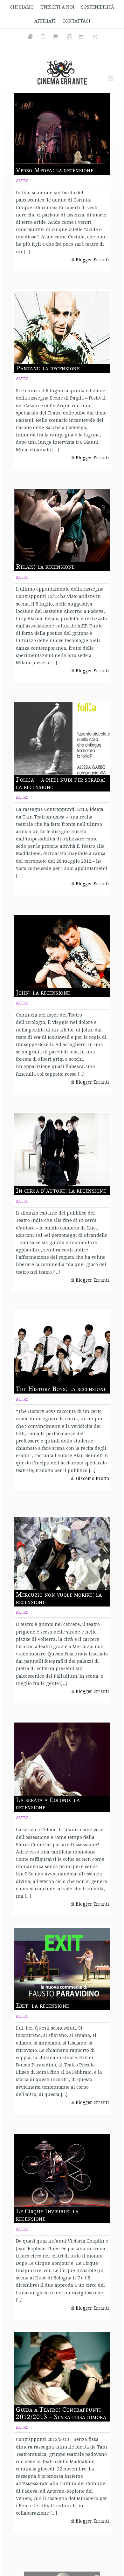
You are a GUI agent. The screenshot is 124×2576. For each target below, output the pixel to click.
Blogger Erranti (92, 260)
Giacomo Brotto (93, 1478)
